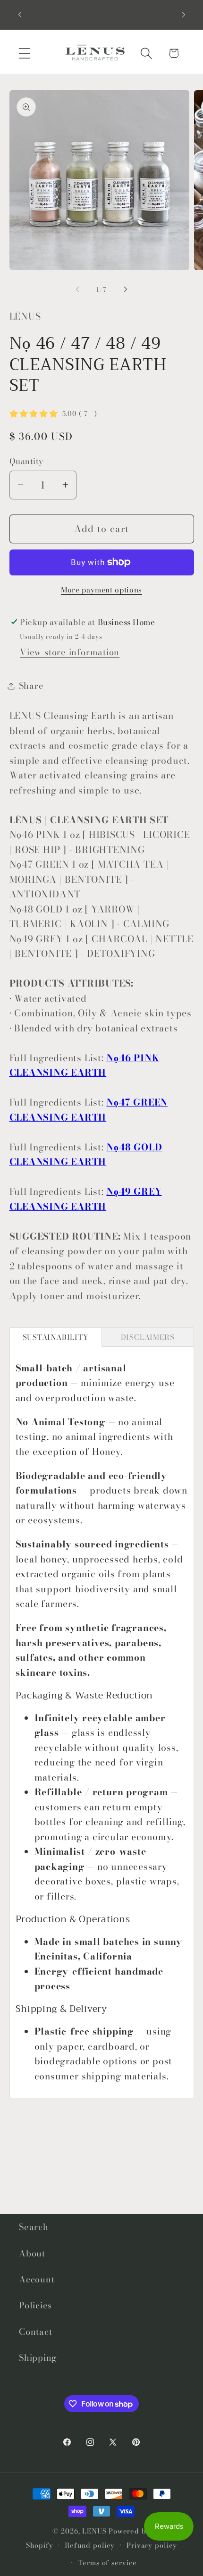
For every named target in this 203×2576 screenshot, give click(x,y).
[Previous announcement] (20, 15)
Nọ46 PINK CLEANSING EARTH (85, 1065)
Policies (35, 2305)
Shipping (38, 2358)
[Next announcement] (184, 15)
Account (37, 2279)
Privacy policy (152, 2545)
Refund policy (90, 2545)
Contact (35, 2332)
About (32, 2253)
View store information (70, 652)
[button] (24, 53)
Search (34, 2227)
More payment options (101, 590)
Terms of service (107, 2563)
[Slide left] (77, 289)
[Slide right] (126, 289)
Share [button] (31, 686)
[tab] (56, 1337)
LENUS (94, 2531)
